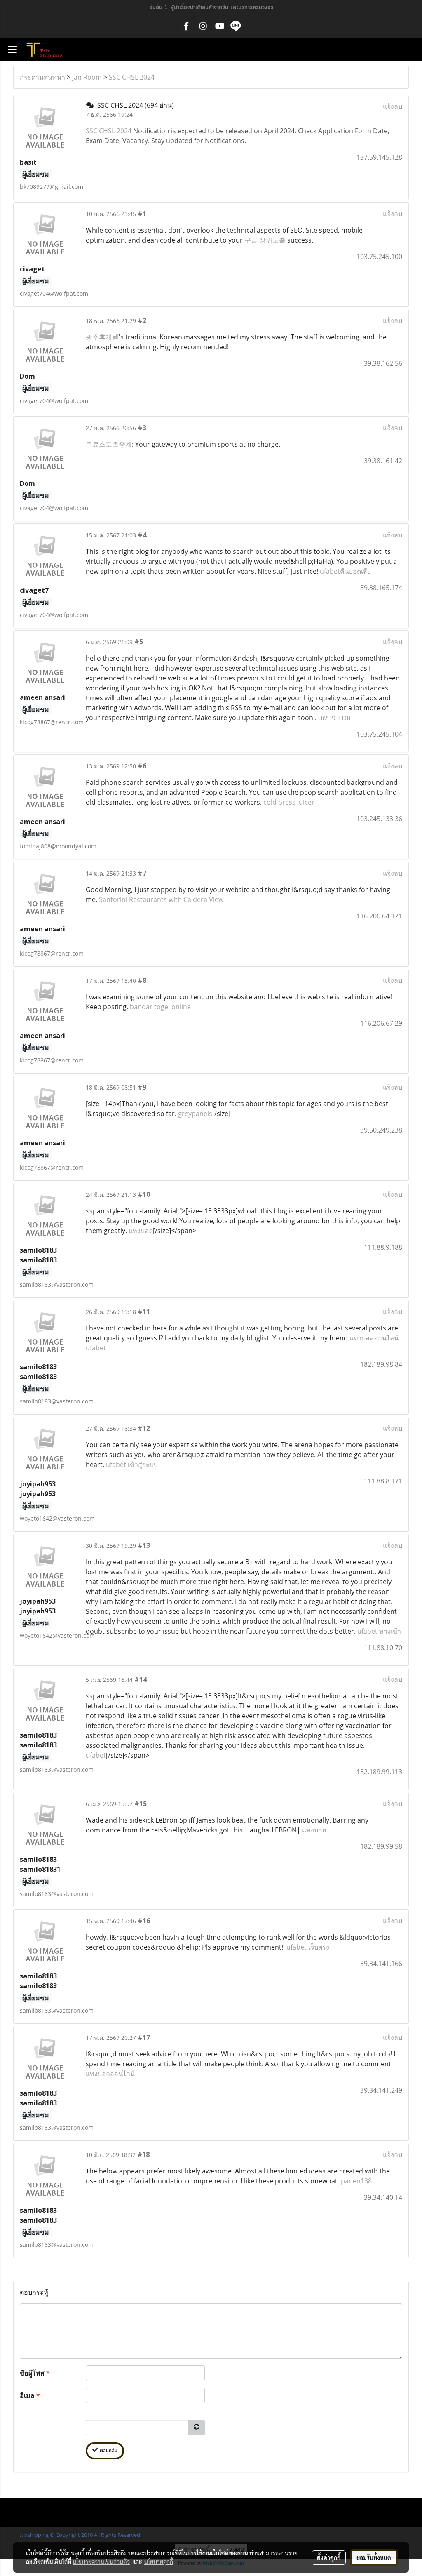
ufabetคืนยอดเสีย (345, 571)
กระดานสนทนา (42, 77)
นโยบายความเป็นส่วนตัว (101, 2562)
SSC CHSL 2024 (132, 77)
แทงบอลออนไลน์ (110, 2074)
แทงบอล (141, 1231)
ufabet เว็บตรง (308, 1947)
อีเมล (30, 2395)
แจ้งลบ (393, 106)
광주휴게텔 (102, 337)
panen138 (356, 2181)
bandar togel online (160, 1007)
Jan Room (87, 77)
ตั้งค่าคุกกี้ (329, 2557)
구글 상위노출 (265, 240)
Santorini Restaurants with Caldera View (161, 899)
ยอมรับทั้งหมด (374, 2557)
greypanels (195, 1114)
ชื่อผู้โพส (35, 2373)
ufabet (96, 1755)
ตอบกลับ (108, 2451)
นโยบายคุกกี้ (159, 2562)
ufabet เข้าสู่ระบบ (132, 1465)
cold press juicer (289, 802)
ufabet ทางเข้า (379, 1631)
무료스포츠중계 (109, 444)
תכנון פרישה (334, 718)
